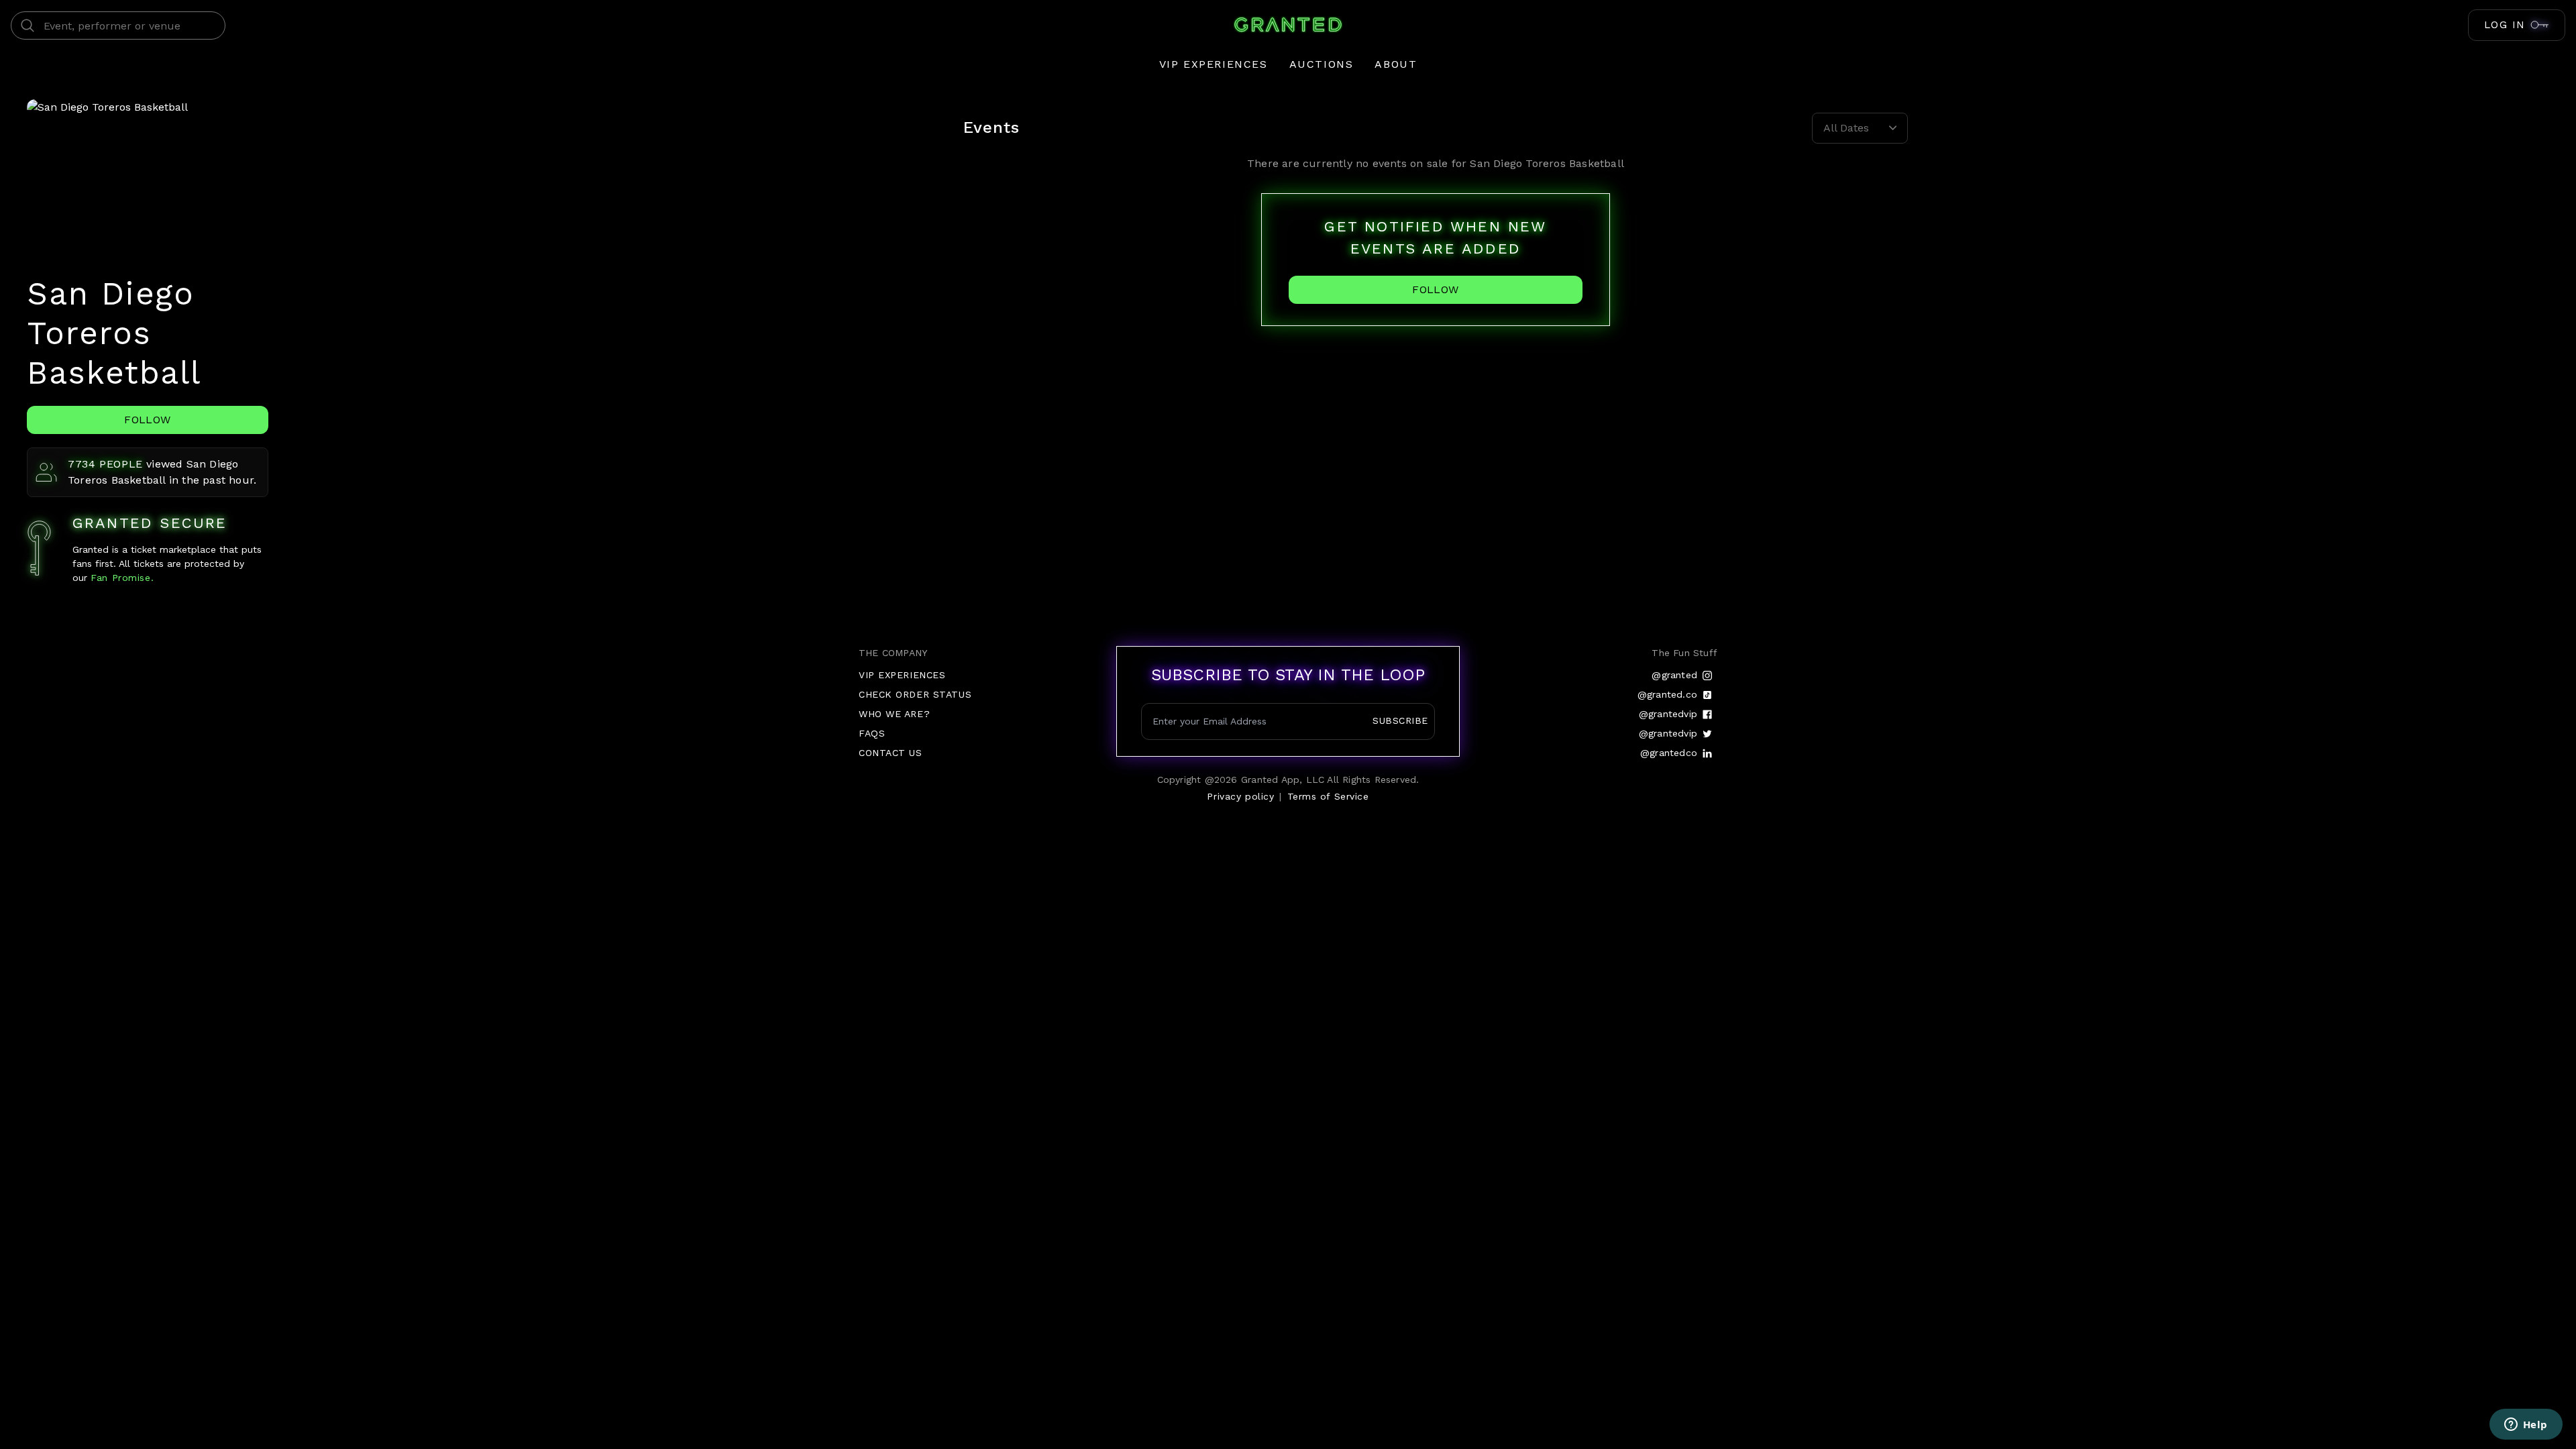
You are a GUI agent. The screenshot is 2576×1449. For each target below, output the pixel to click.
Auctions (1322, 64)
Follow (147, 420)
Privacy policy (1240, 796)
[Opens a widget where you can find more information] (2526, 1426)
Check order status (915, 694)
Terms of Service (1328, 796)
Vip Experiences (1214, 64)
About (1396, 64)
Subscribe (1400, 720)
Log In (2505, 25)
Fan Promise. (120, 578)
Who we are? (894, 714)
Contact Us (891, 753)
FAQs (872, 733)
